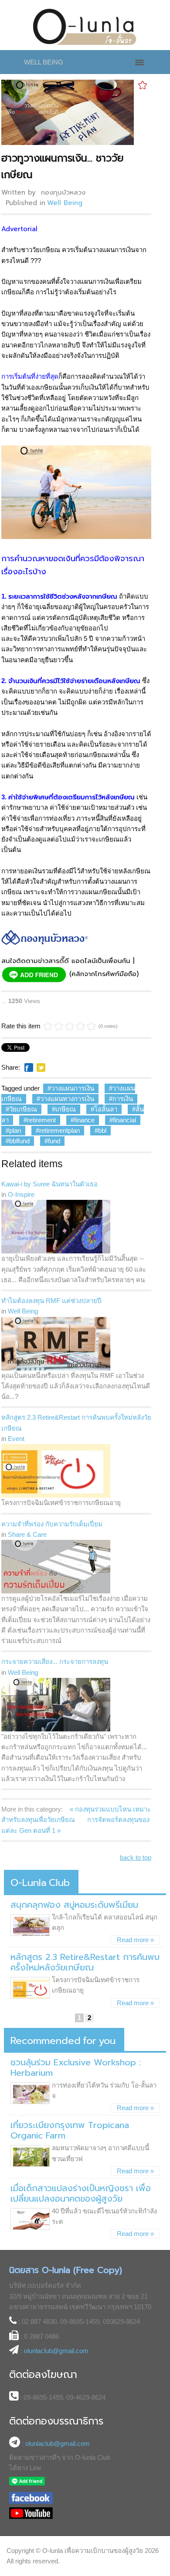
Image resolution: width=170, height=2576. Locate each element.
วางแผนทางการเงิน (67, 1099)
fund (54, 1141)
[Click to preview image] (68, 112)
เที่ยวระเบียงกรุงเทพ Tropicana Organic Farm (70, 2130)
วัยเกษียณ (23, 1109)
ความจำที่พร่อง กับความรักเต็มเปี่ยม (52, 1524)
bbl (102, 1130)
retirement (41, 1120)
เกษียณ (66, 1109)
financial (124, 1120)
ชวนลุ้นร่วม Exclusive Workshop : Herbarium (76, 2068)
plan (15, 1130)
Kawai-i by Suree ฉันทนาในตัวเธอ (49, 1184)
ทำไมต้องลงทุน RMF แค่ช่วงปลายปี (51, 1301)
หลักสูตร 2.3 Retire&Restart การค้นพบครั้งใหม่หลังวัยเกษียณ (76, 1423)
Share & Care (27, 1534)
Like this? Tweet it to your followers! (41, 1067)
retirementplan (59, 1130)
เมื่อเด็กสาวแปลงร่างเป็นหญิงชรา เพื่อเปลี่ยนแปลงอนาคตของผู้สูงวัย (81, 2193)
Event (16, 1439)
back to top (136, 1857)
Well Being (65, 203)
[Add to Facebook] (29, 1067)
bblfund (19, 1141)
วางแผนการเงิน (73, 1088)
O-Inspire (21, 1194)
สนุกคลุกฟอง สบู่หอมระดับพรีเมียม (74, 1905)
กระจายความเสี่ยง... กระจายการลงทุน (55, 1662)
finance (84, 1120)
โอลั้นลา (106, 1109)
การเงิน (123, 1099)
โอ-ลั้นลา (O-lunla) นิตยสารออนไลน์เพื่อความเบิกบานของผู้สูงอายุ (85, 27)
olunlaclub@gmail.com (56, 2351)
